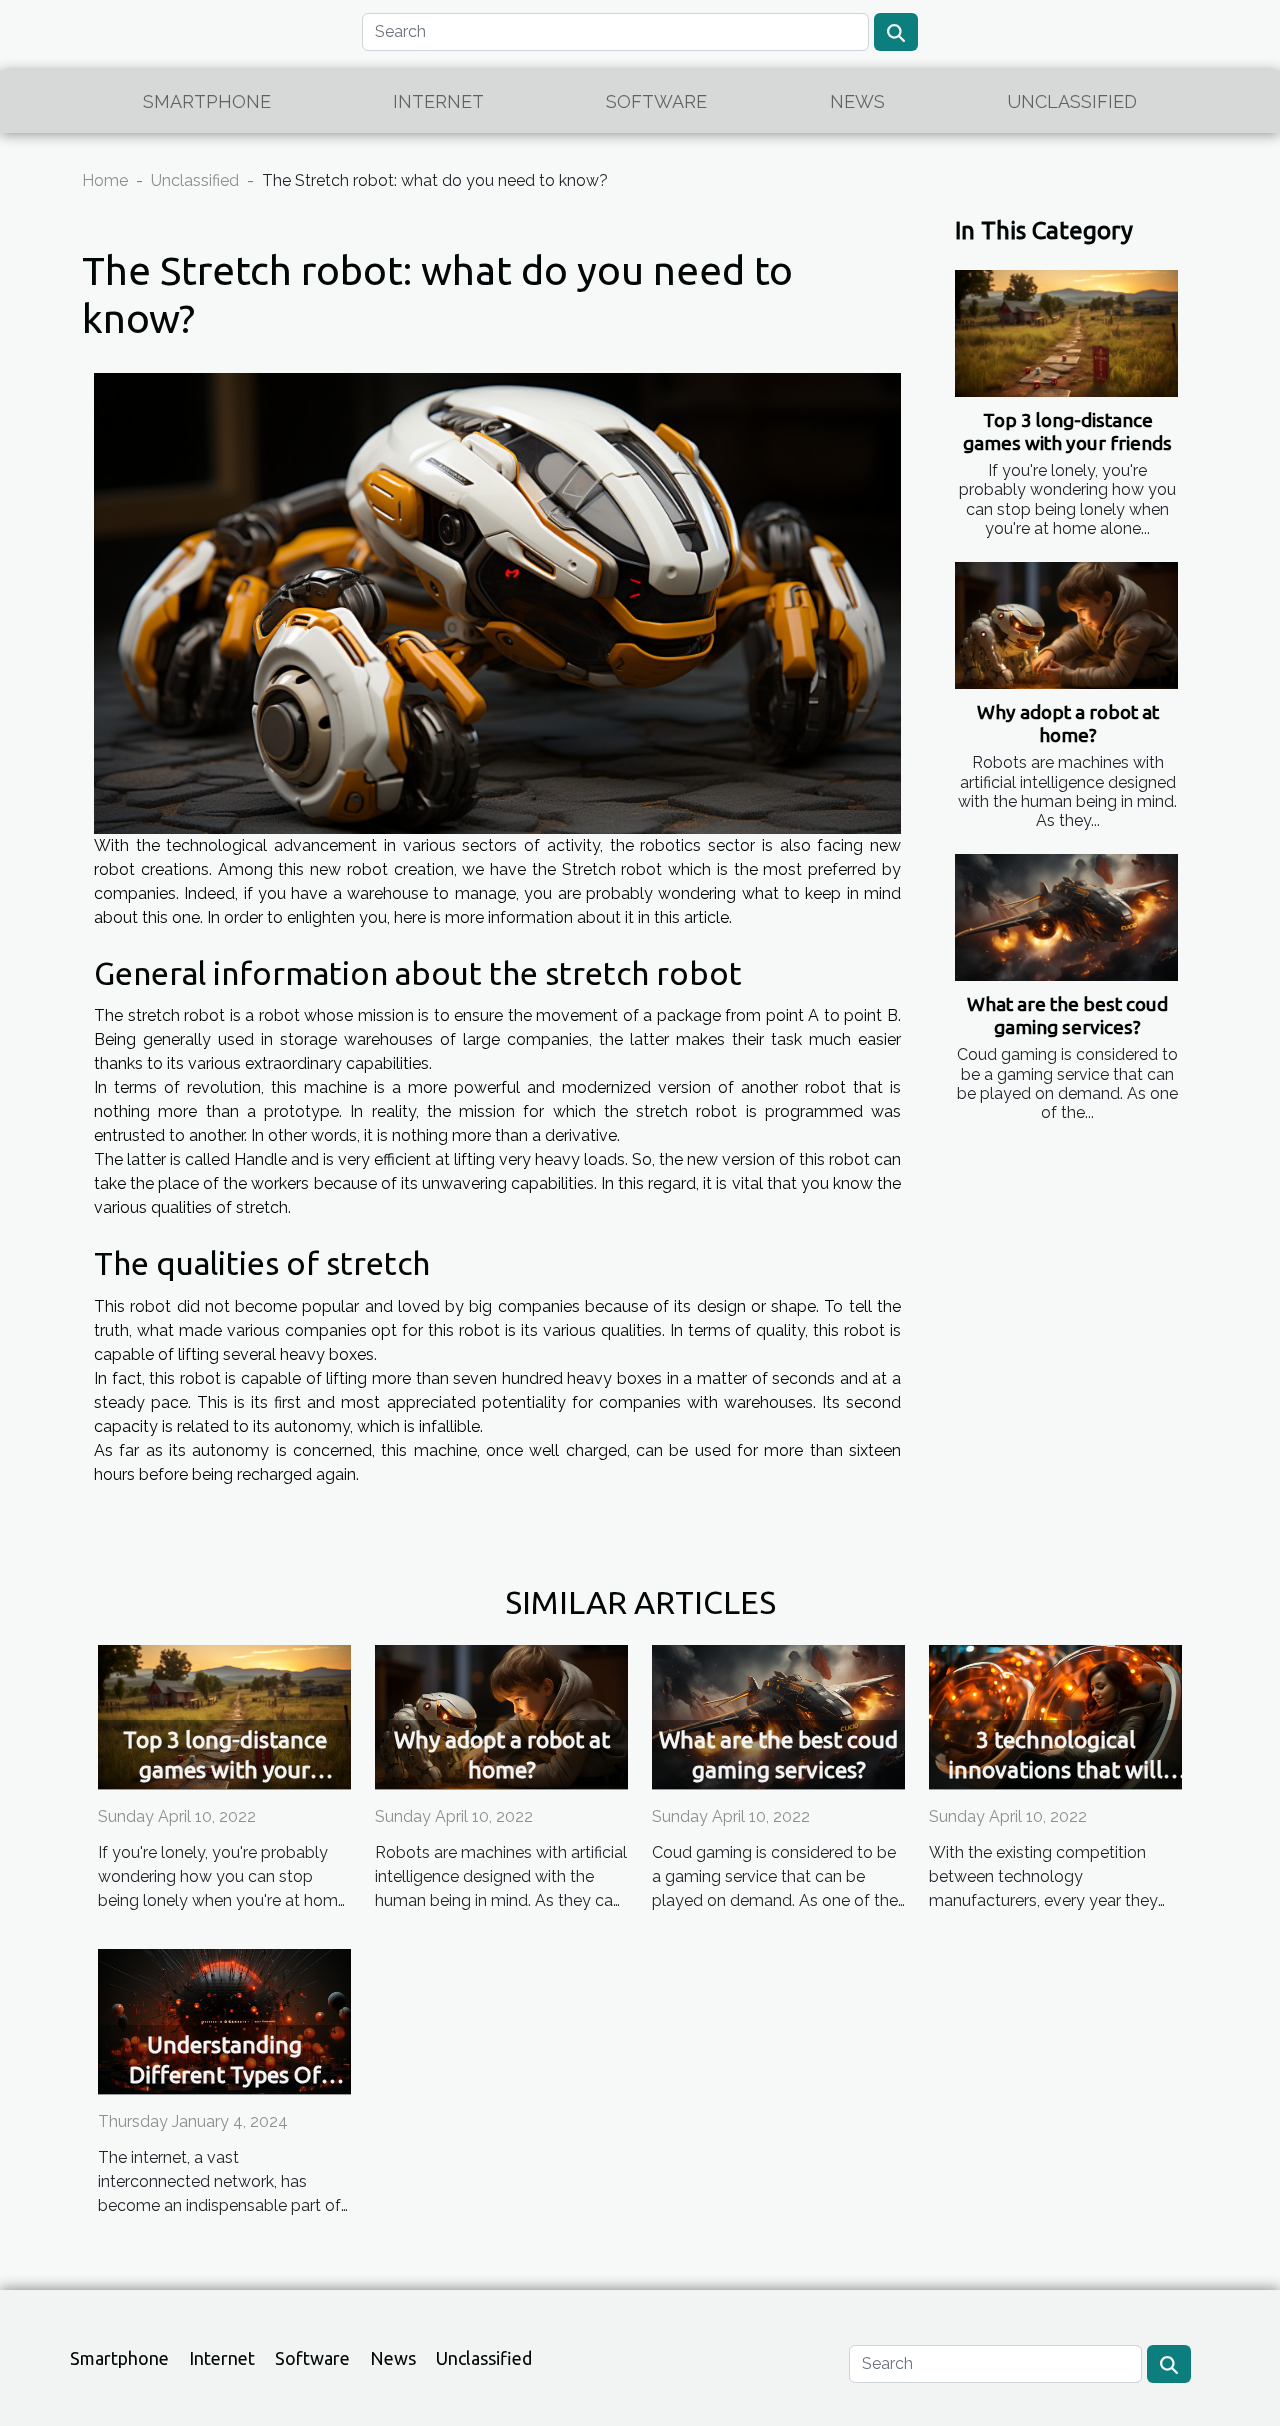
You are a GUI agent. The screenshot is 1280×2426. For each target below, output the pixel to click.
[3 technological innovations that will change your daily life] (1055, 1715)
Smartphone (207, 101)
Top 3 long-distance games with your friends (1067, 431)
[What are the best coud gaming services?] (1066, 917)
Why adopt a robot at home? (1068, 723)
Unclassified (1072, 101)
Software (656, 101)
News (857, 101)
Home (105, 180)
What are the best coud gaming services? (1067, 1015)
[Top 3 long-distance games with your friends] (1066, 333)
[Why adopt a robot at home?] (1066, 625)
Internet (438, 101)
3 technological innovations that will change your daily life (1055, 1769)
